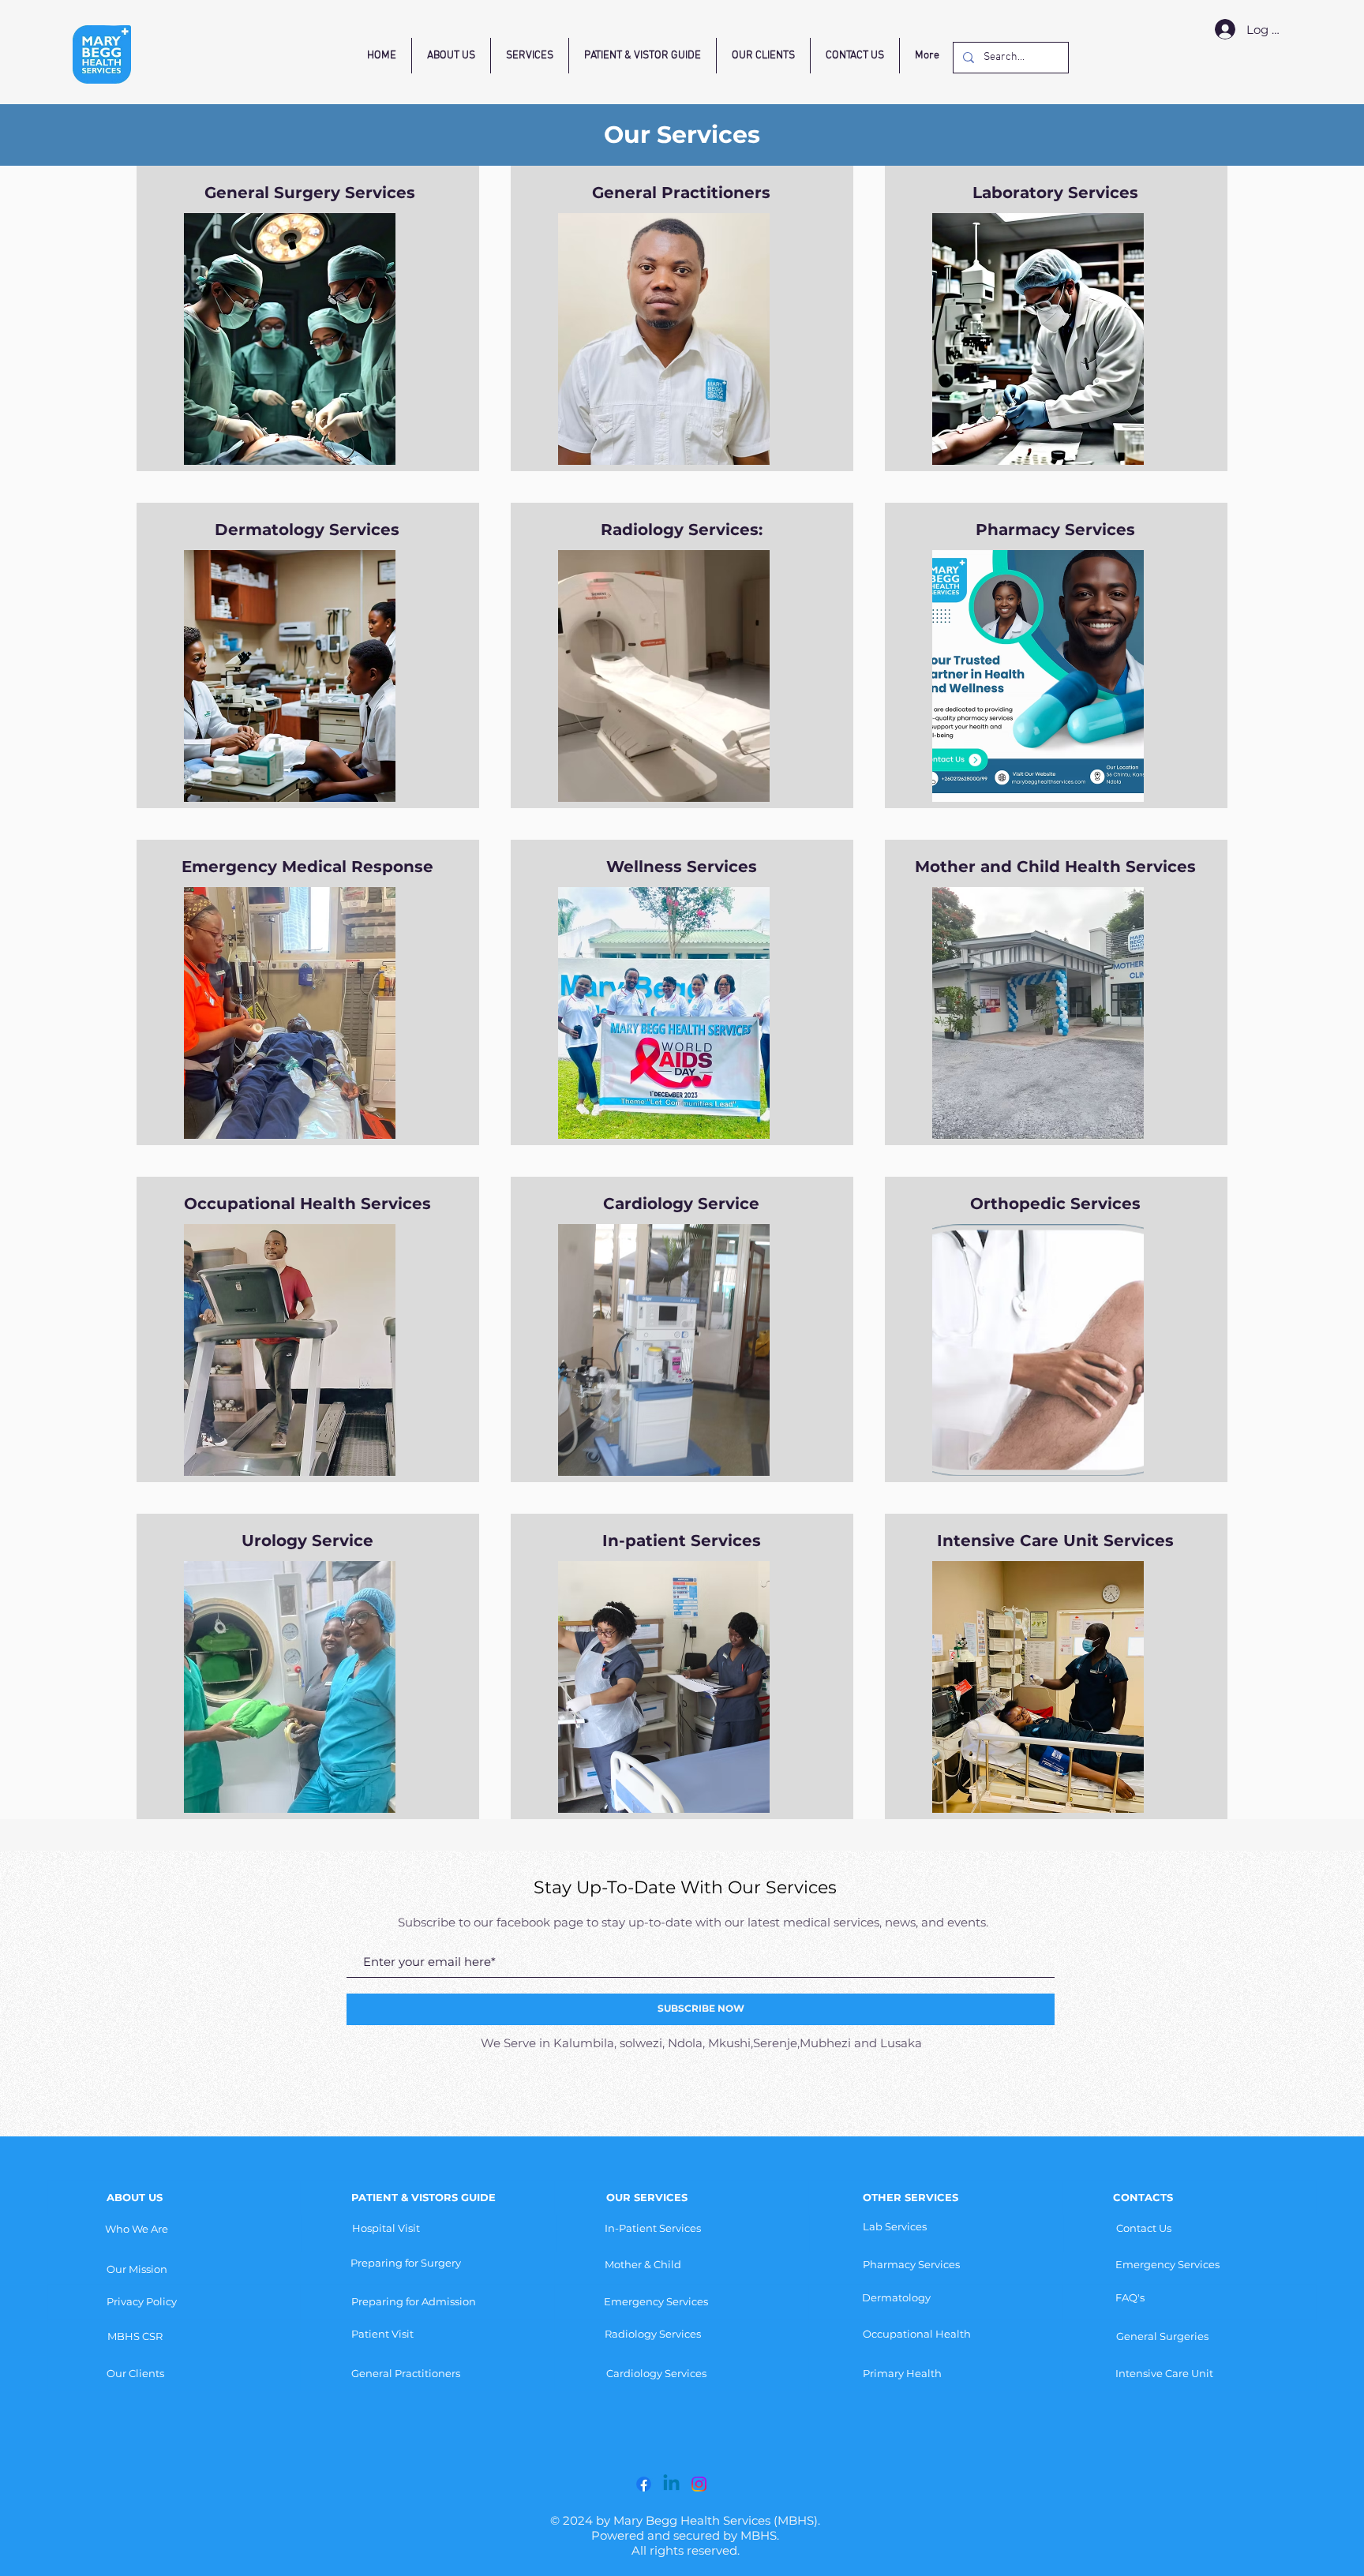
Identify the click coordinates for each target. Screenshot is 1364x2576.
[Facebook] (644, 2484)
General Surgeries (1162, 2336)
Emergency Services (1167, 2264)
